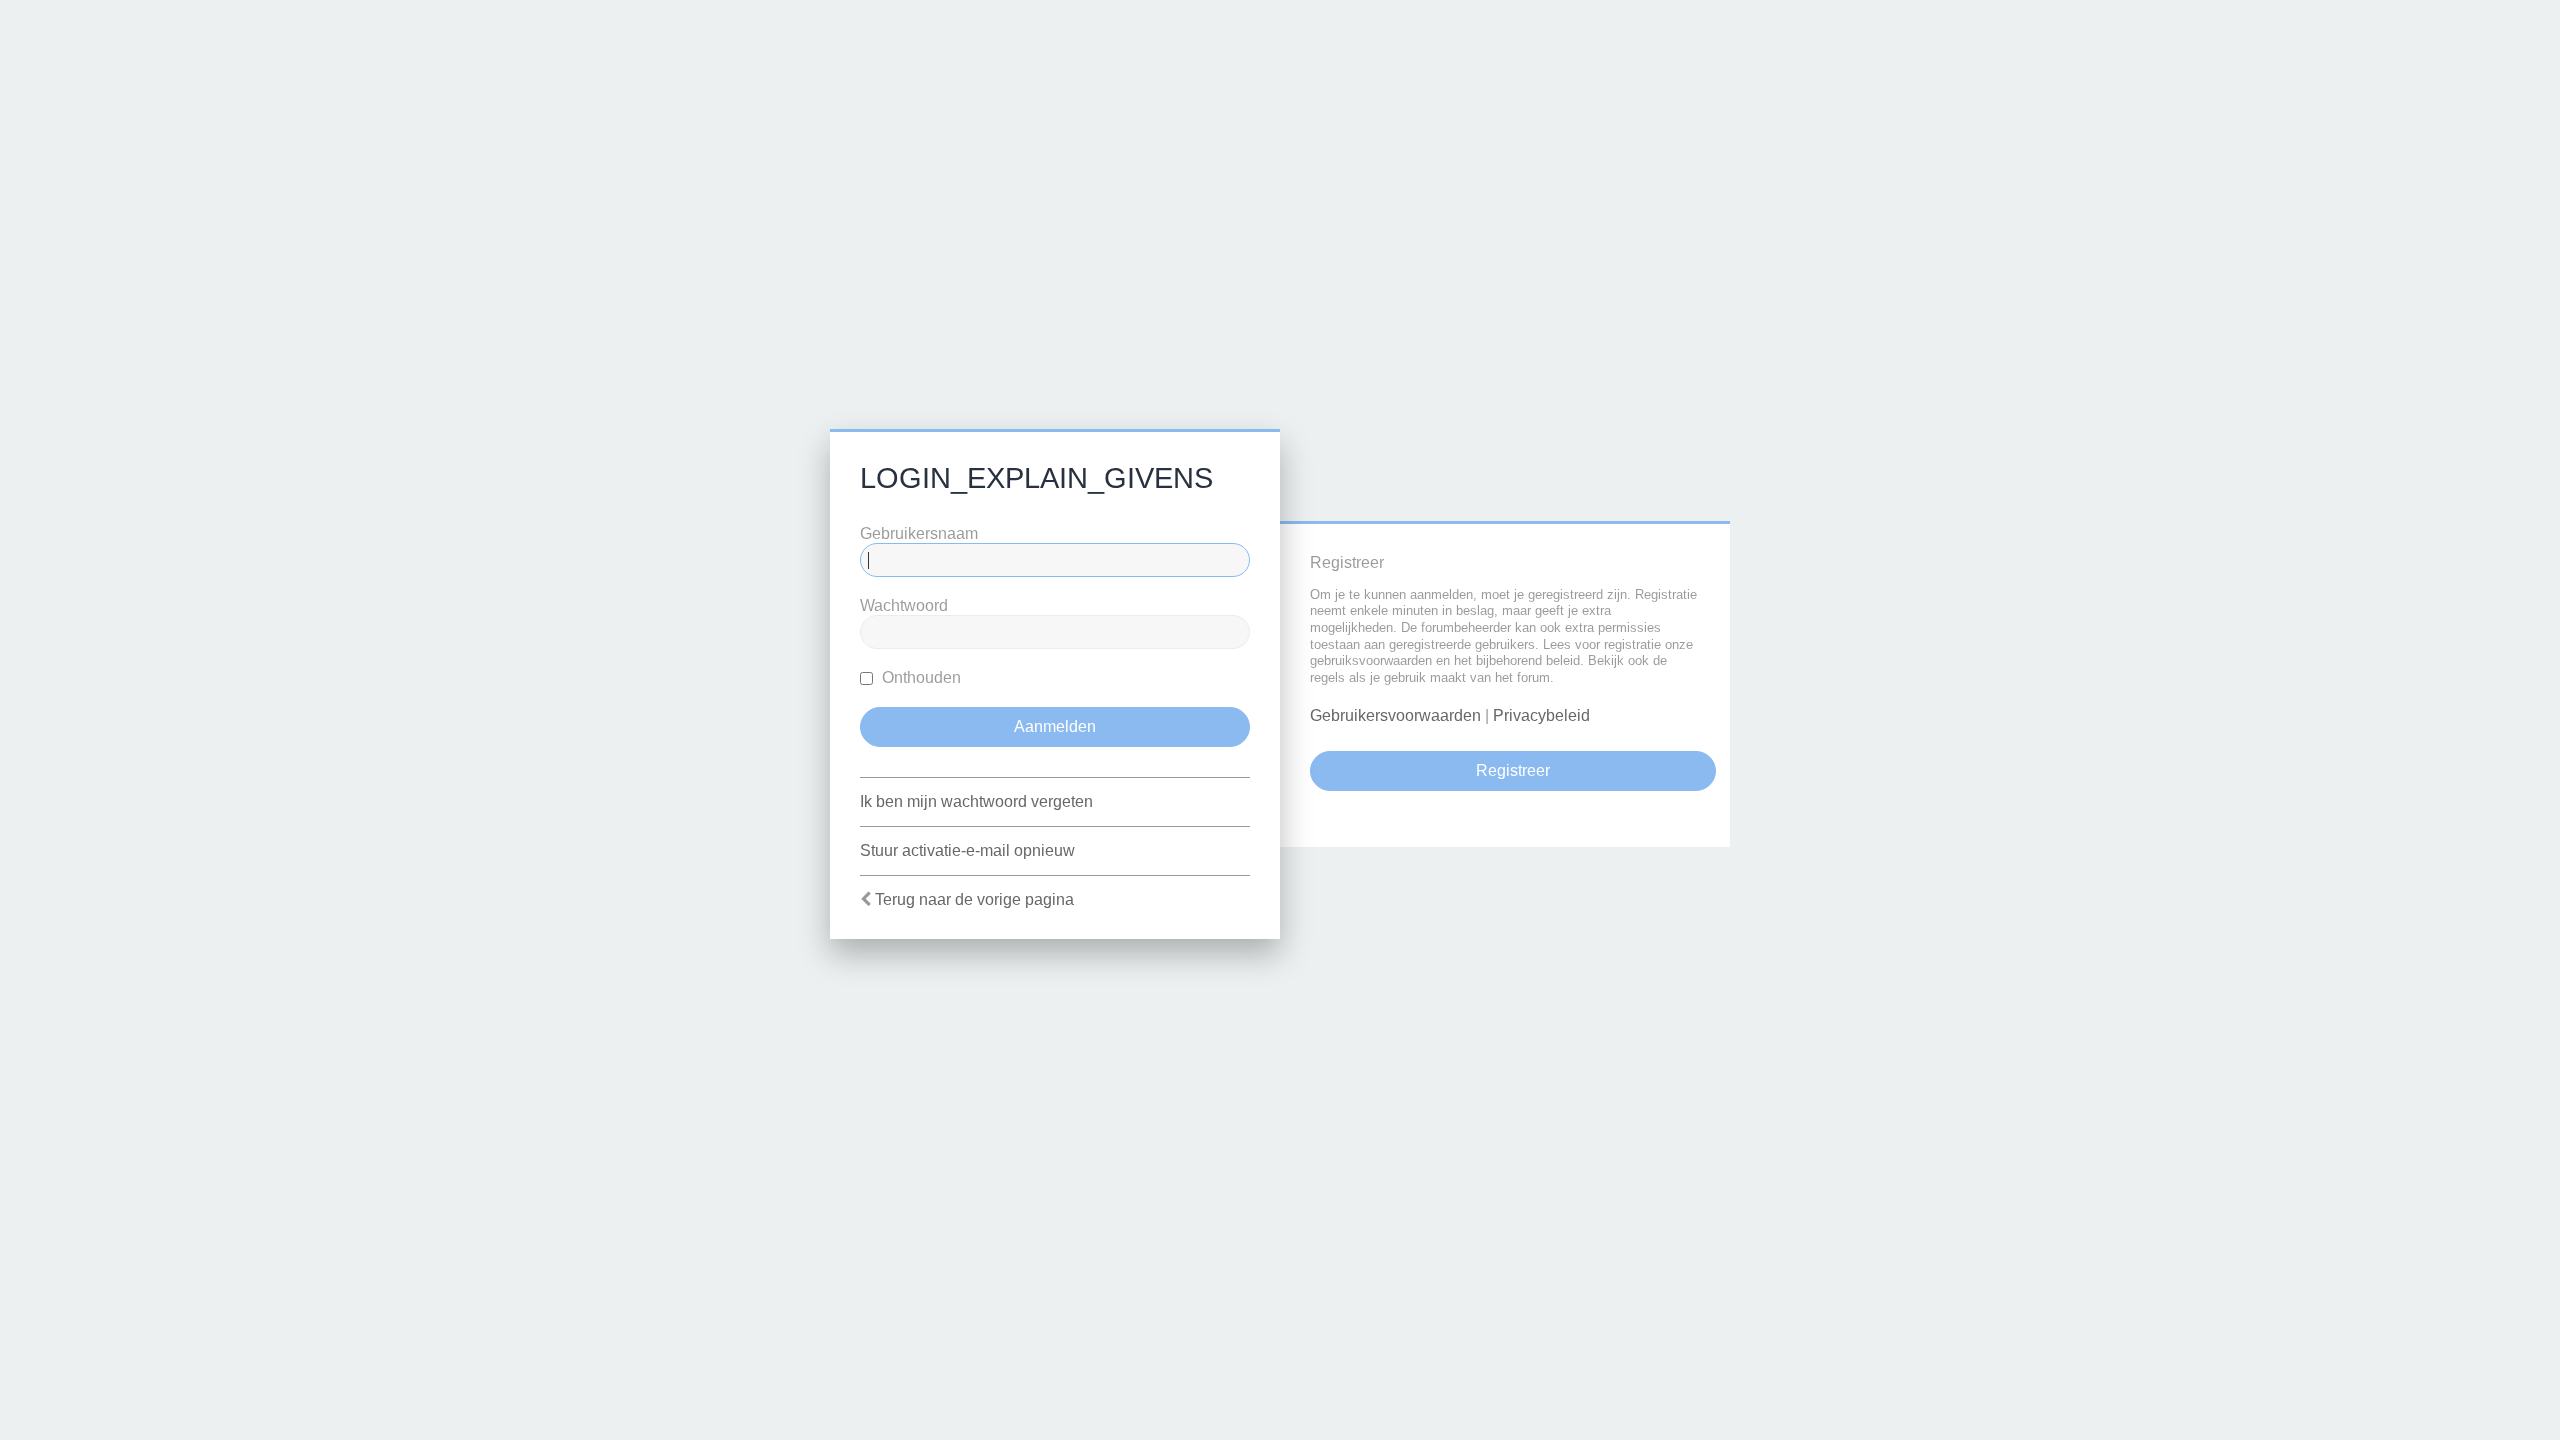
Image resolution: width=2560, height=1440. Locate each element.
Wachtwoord (904, 605)
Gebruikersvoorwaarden (1395, 715)
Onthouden (919, 677)
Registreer (1513, 770)
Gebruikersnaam (919, 533)
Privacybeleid (1541, 715)
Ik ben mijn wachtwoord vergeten (976, 801)
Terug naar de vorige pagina (974, 899)
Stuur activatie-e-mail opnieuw (967, 850)
